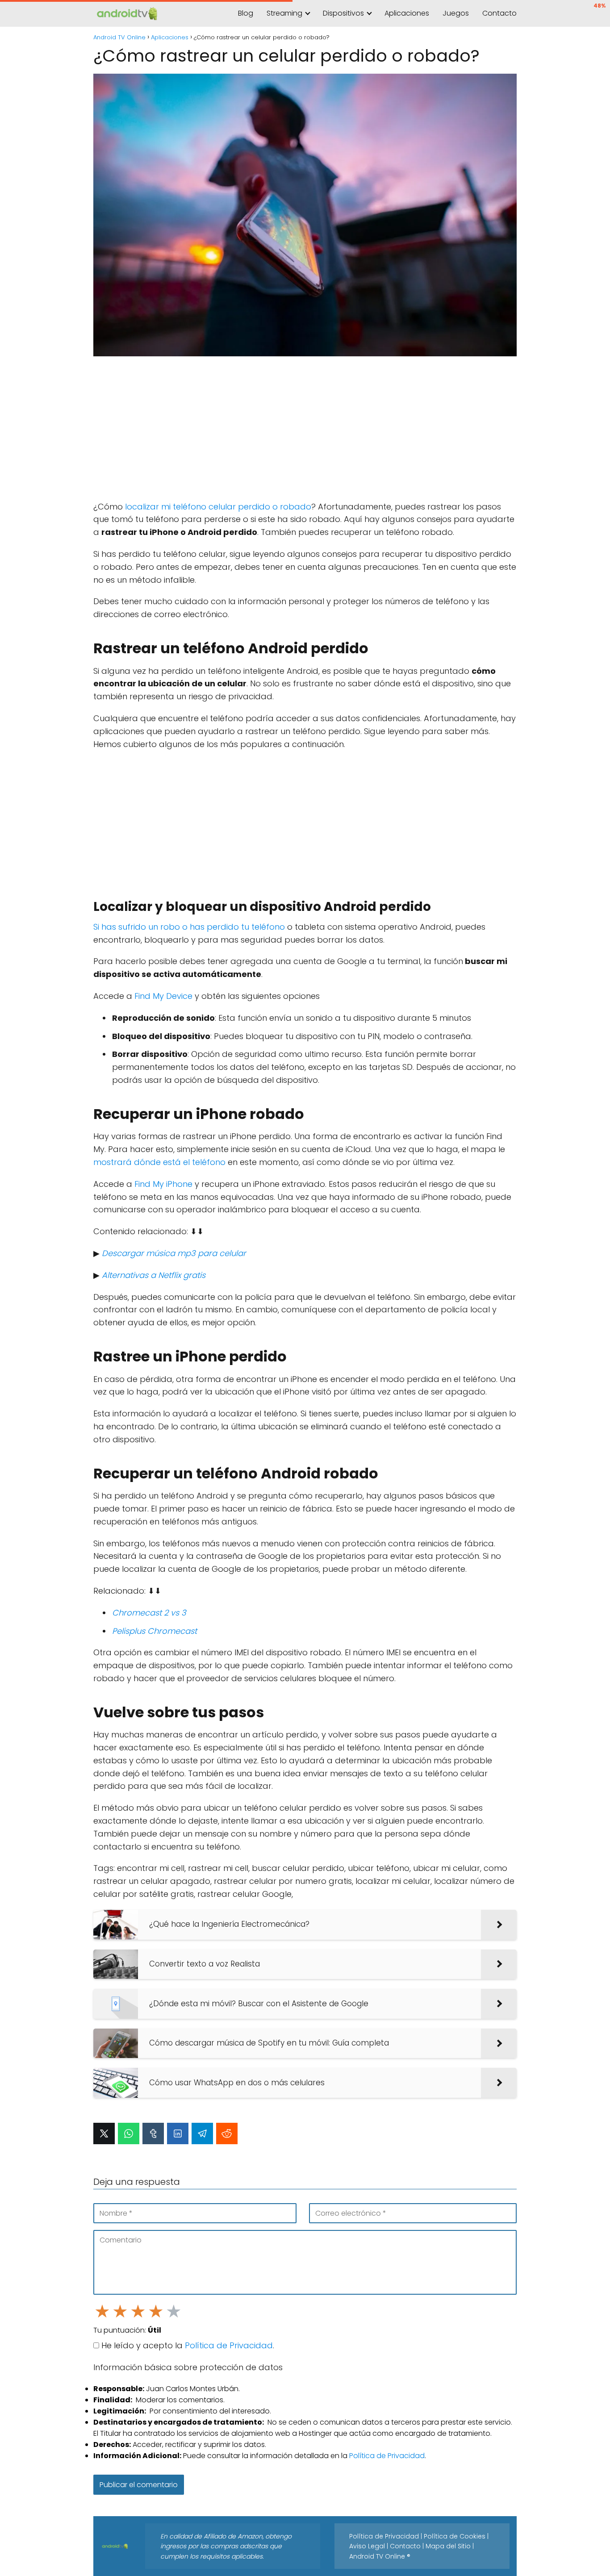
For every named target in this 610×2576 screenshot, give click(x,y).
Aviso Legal (367, 2546)
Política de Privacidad (229, 2345)
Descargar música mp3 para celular (174, 1253)
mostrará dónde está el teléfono (159, 1162)
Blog (246, 13)
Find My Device (163, 996)
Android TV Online (377, 2556)
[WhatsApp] (129, 2133)
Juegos (456, 13)
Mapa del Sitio (448, 2546)
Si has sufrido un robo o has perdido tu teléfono (189, 927)
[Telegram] (202, 2133)
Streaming (284, 13)
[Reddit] (227, 2133)
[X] (104, 2133)
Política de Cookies (455, 2536)
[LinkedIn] (178, 2133)
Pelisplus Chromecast (155, 1631)
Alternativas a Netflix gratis (154, 1275)
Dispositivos (343, 13)
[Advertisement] (305, 429)
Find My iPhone (163, 1184)
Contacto (499, 13)
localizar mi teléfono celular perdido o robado (218, 507)
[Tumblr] (153, 2133)
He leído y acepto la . (187, 2345)
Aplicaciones (407, 13)
